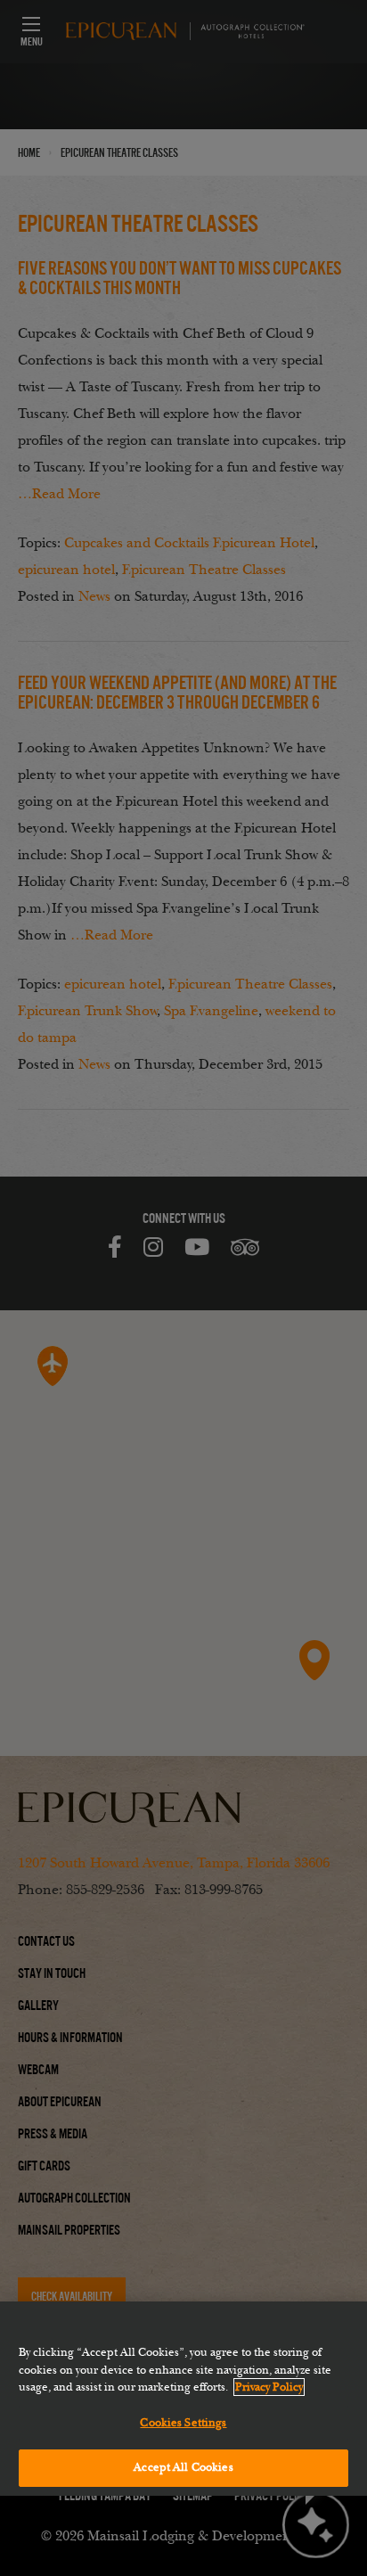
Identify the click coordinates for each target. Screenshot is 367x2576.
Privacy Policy (269, 2387)
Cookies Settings (183, 2423)
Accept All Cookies (183, 2467)
